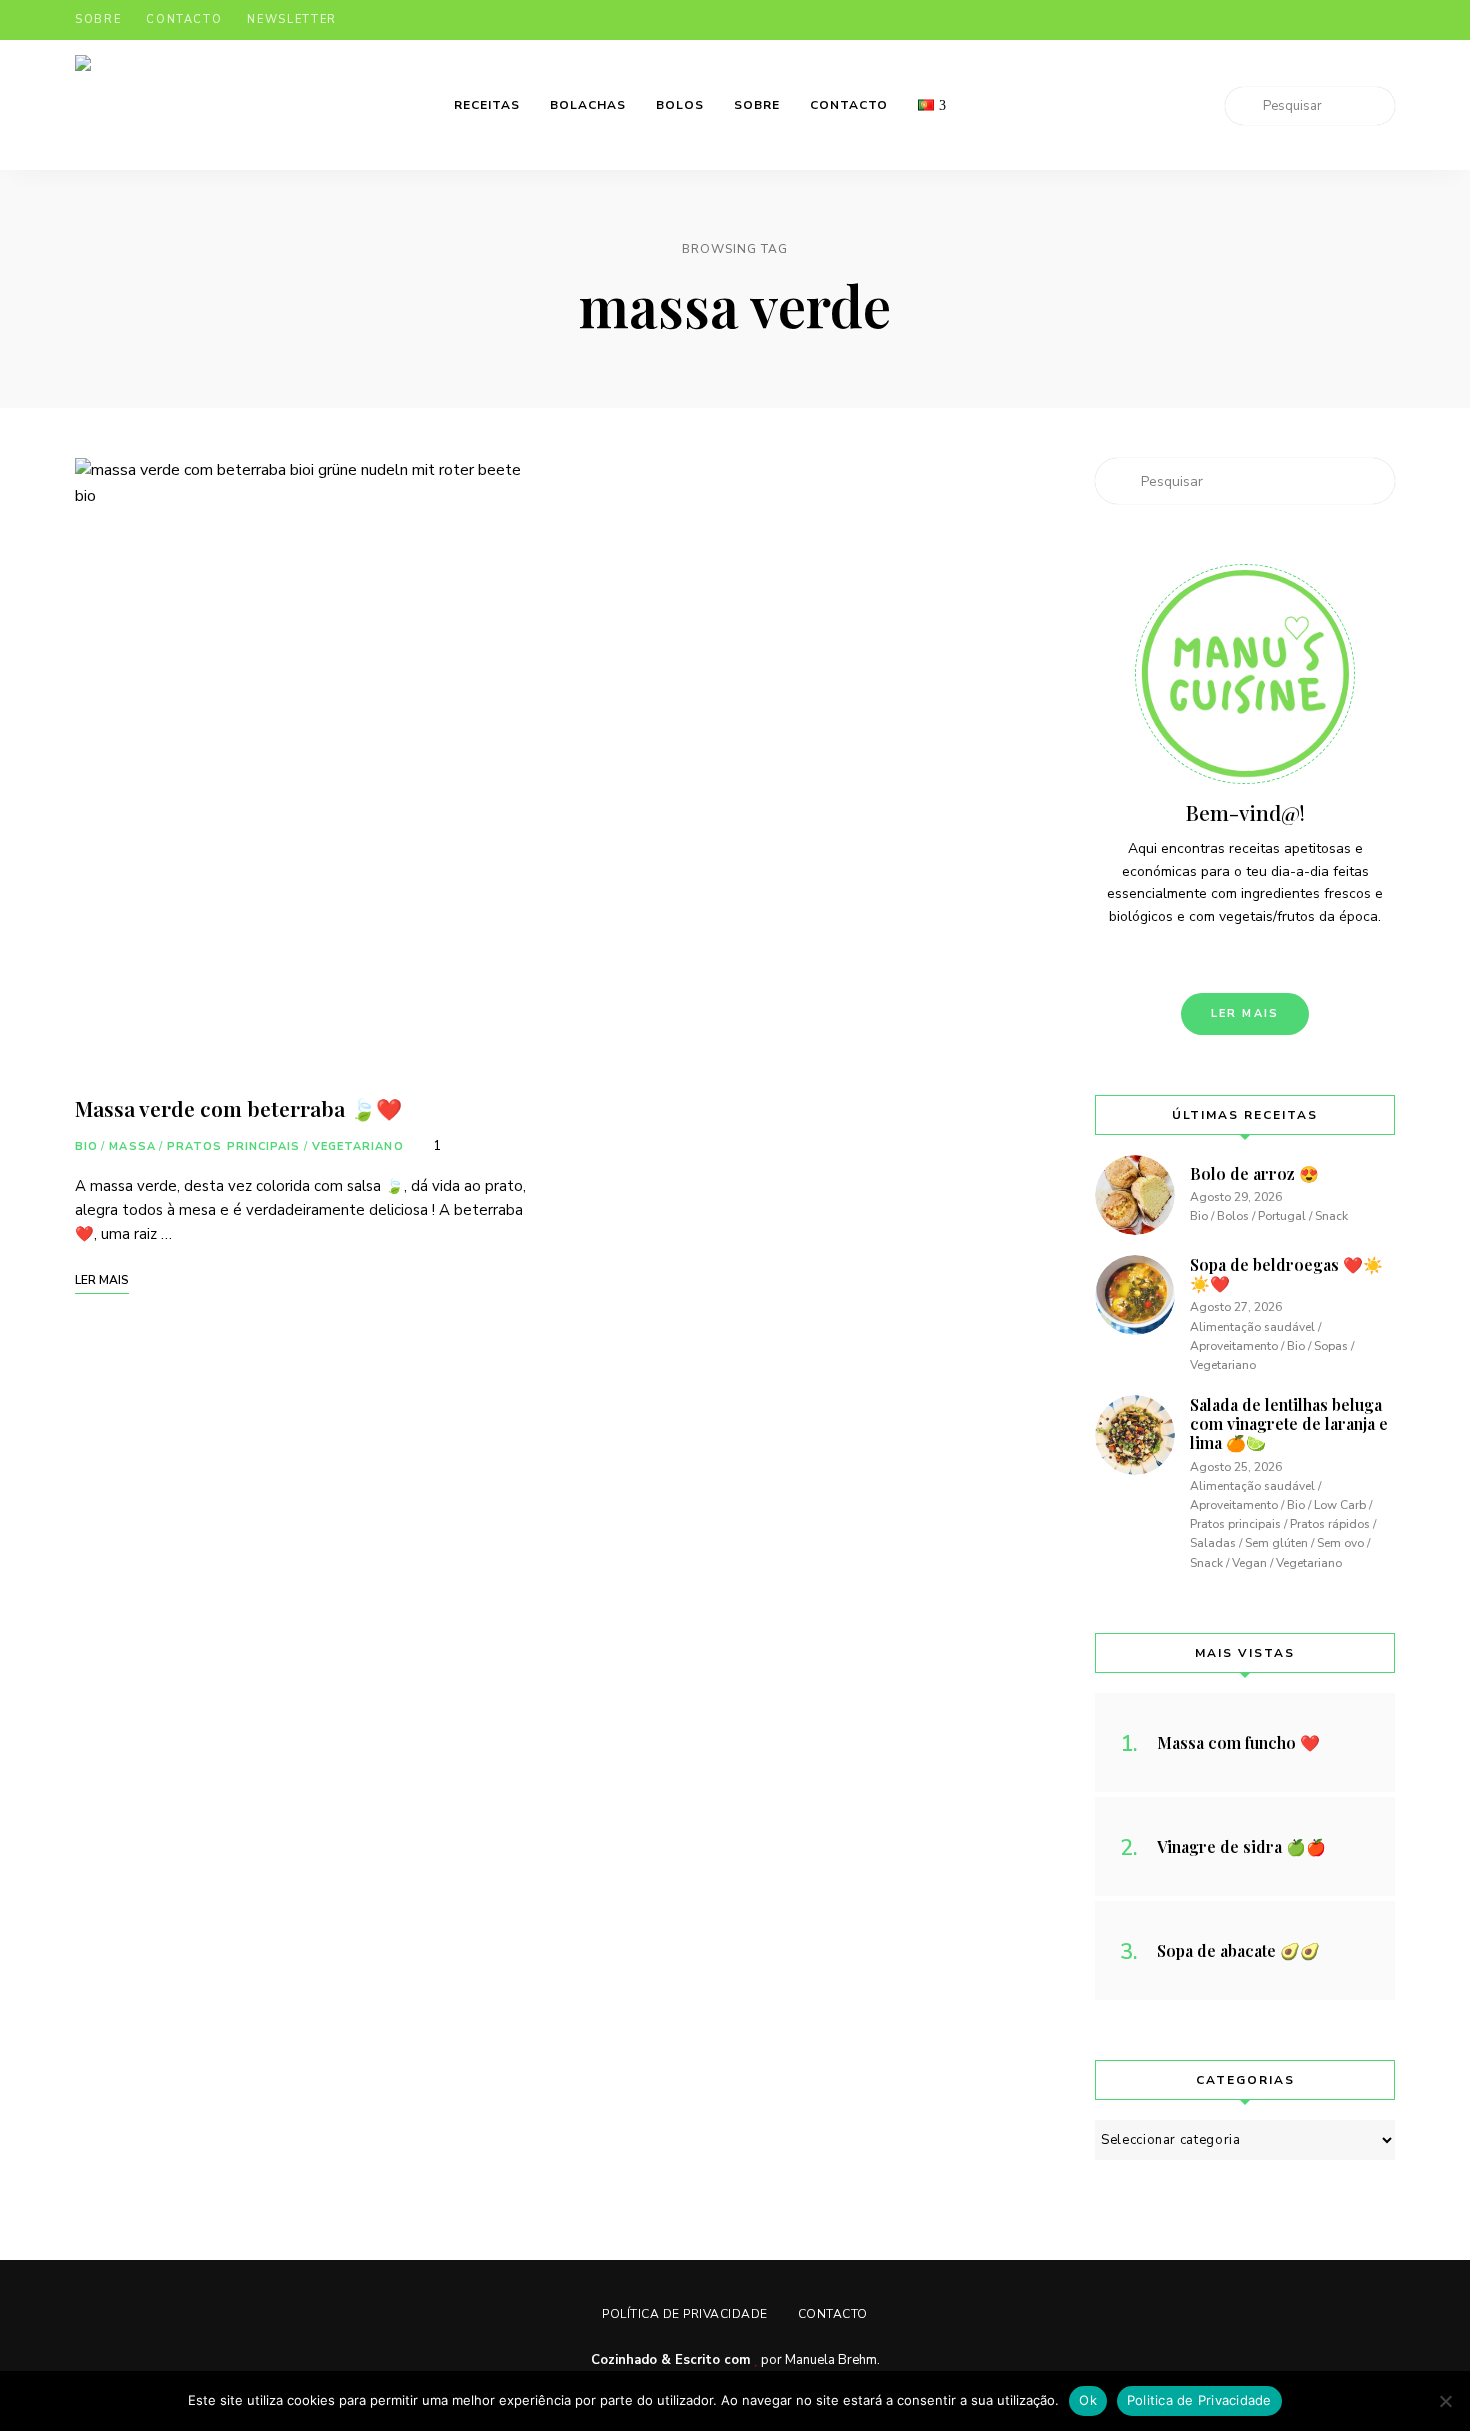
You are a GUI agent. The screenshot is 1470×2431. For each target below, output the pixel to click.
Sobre (98, 19)
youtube (1387, 20)
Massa (132, 1146)
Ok (1088, 2400)
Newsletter (292, 19)
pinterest (1347, 20)
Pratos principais (234, 1146)
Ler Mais (1245, 1013)
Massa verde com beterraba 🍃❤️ (238, 1108)
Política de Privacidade (685, 2314)
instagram (1307, 20)
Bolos (680, 105)
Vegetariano (358, 1146)
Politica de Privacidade (1199, 2400)
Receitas (487, 105)
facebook (1267, 20)
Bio (86, 1146)
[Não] (1445, 2401)
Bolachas (588, 105)
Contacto (184, 19)
